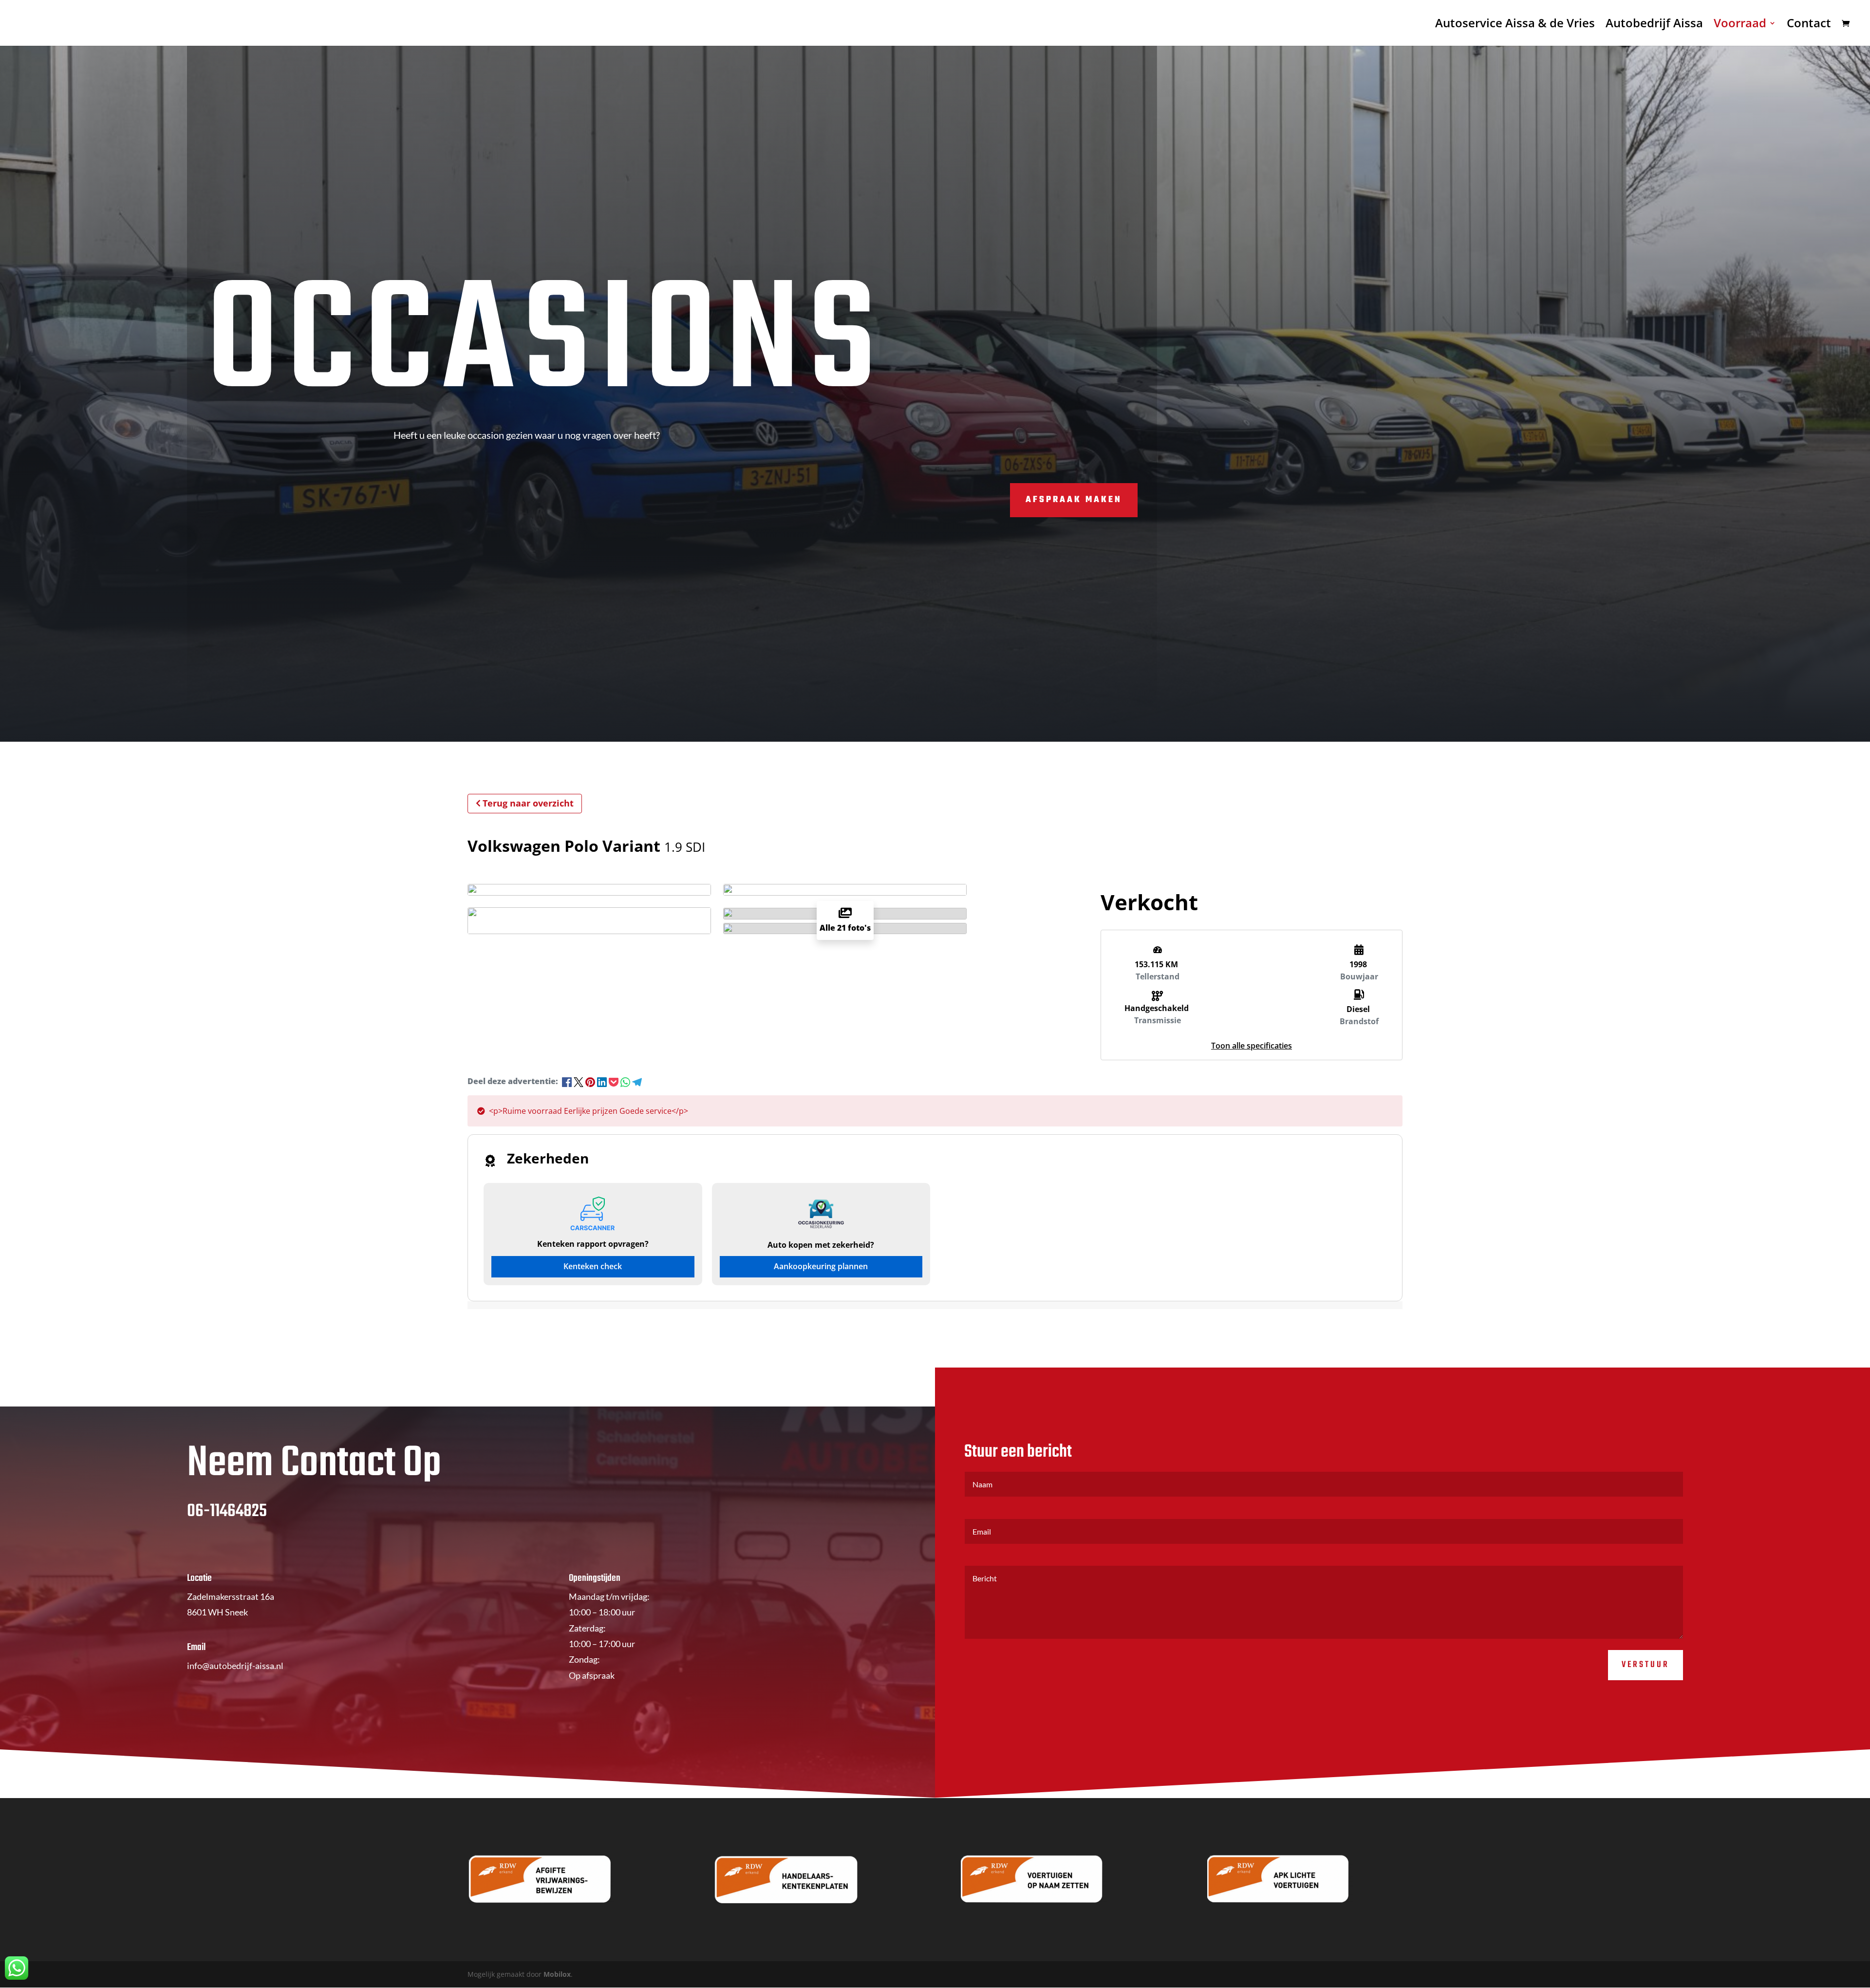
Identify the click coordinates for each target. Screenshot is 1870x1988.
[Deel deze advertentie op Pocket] (615, 1081)
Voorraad (1740, 25)
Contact (1809, 25)
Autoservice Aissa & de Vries (1515, 25)
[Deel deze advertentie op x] (579, 1081)
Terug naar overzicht (528, 803)
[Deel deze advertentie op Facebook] (568, 1081)
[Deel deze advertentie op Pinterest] (591, 1081)
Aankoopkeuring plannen (821, 1266)
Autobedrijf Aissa (1654, 25)
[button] (1252, 1046)
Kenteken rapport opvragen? (593, 1244)
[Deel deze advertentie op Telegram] (637, 1081)
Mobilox (557, 1974)
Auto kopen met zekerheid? (821, 1245)
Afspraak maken (1074, 500)
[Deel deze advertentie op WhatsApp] (626, 1081)
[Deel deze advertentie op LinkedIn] (603, 1081)
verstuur (1646, 1665)
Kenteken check (593, 1266)
